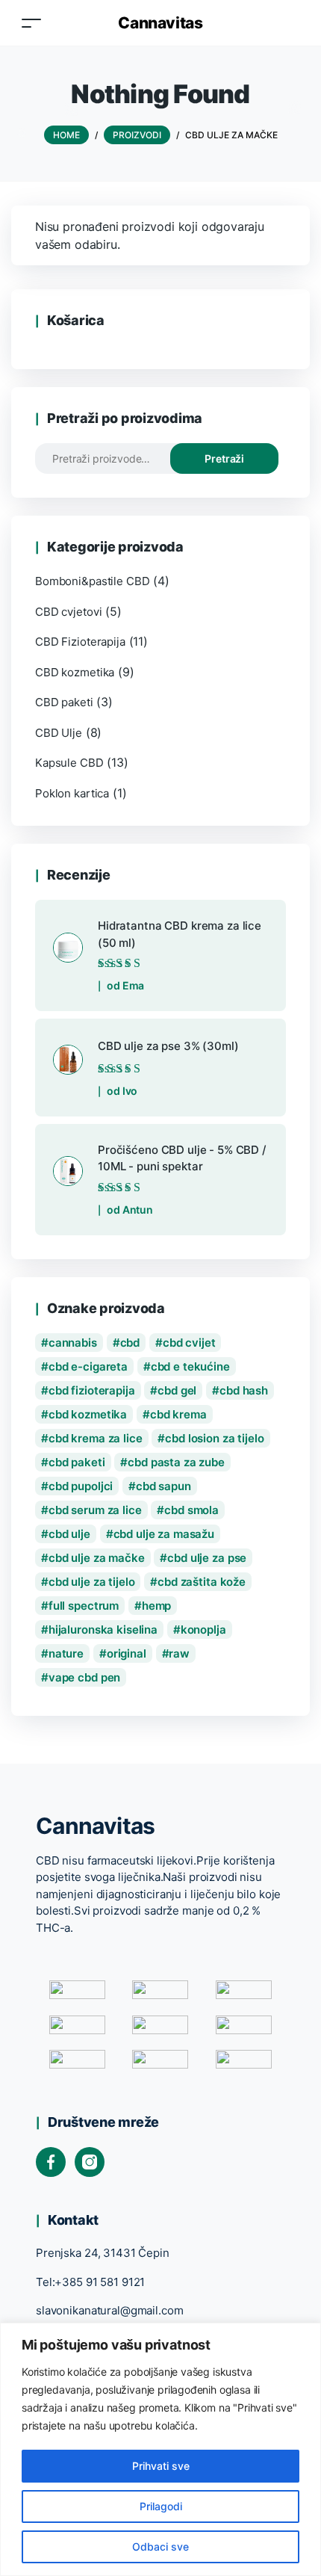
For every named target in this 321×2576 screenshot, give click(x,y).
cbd (130, 1343)
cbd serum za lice (95, 1510)
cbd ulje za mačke (97, 1558)
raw (179, 1653)
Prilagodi (161, 2506)
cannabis (73, 1343)
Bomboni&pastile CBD (92, 581)
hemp (156, 1606)
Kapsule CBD (69, 763)
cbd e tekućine (190, 1366)
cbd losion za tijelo (214, 1438)
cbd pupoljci (81, 1486)
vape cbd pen (84, 1677)
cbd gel (177, 1390)
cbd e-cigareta (88, 1366)
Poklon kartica (72, 793)
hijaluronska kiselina (103, 1630)
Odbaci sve (160, 2546)
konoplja (203, 1630)
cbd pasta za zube (176, 1462)
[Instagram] (90, 2162)
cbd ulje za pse (207, 1558)
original (127, 1653)
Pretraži (224, 458)
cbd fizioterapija (92, 1390)
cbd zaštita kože (202, 1582)
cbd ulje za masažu (164, 1534)
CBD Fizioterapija (80, 642)
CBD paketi (64, 702)
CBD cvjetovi (68, 612)
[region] (160, 2449)
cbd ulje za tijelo (92, 1582)
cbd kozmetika (88, 1414)
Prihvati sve (161, 2466)
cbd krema (178, 1414)
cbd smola (191, 1510)
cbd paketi (77, 1462)
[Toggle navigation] (31, 23)
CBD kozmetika (75, 672)
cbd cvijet (189, 1343)
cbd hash (244, 1390)
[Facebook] (51, 2162)
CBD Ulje (59, 733)
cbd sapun (163, 1486)
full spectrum (84, 1606)
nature (66, 1653)
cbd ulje (69, 1534)
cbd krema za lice (96, 1438)
